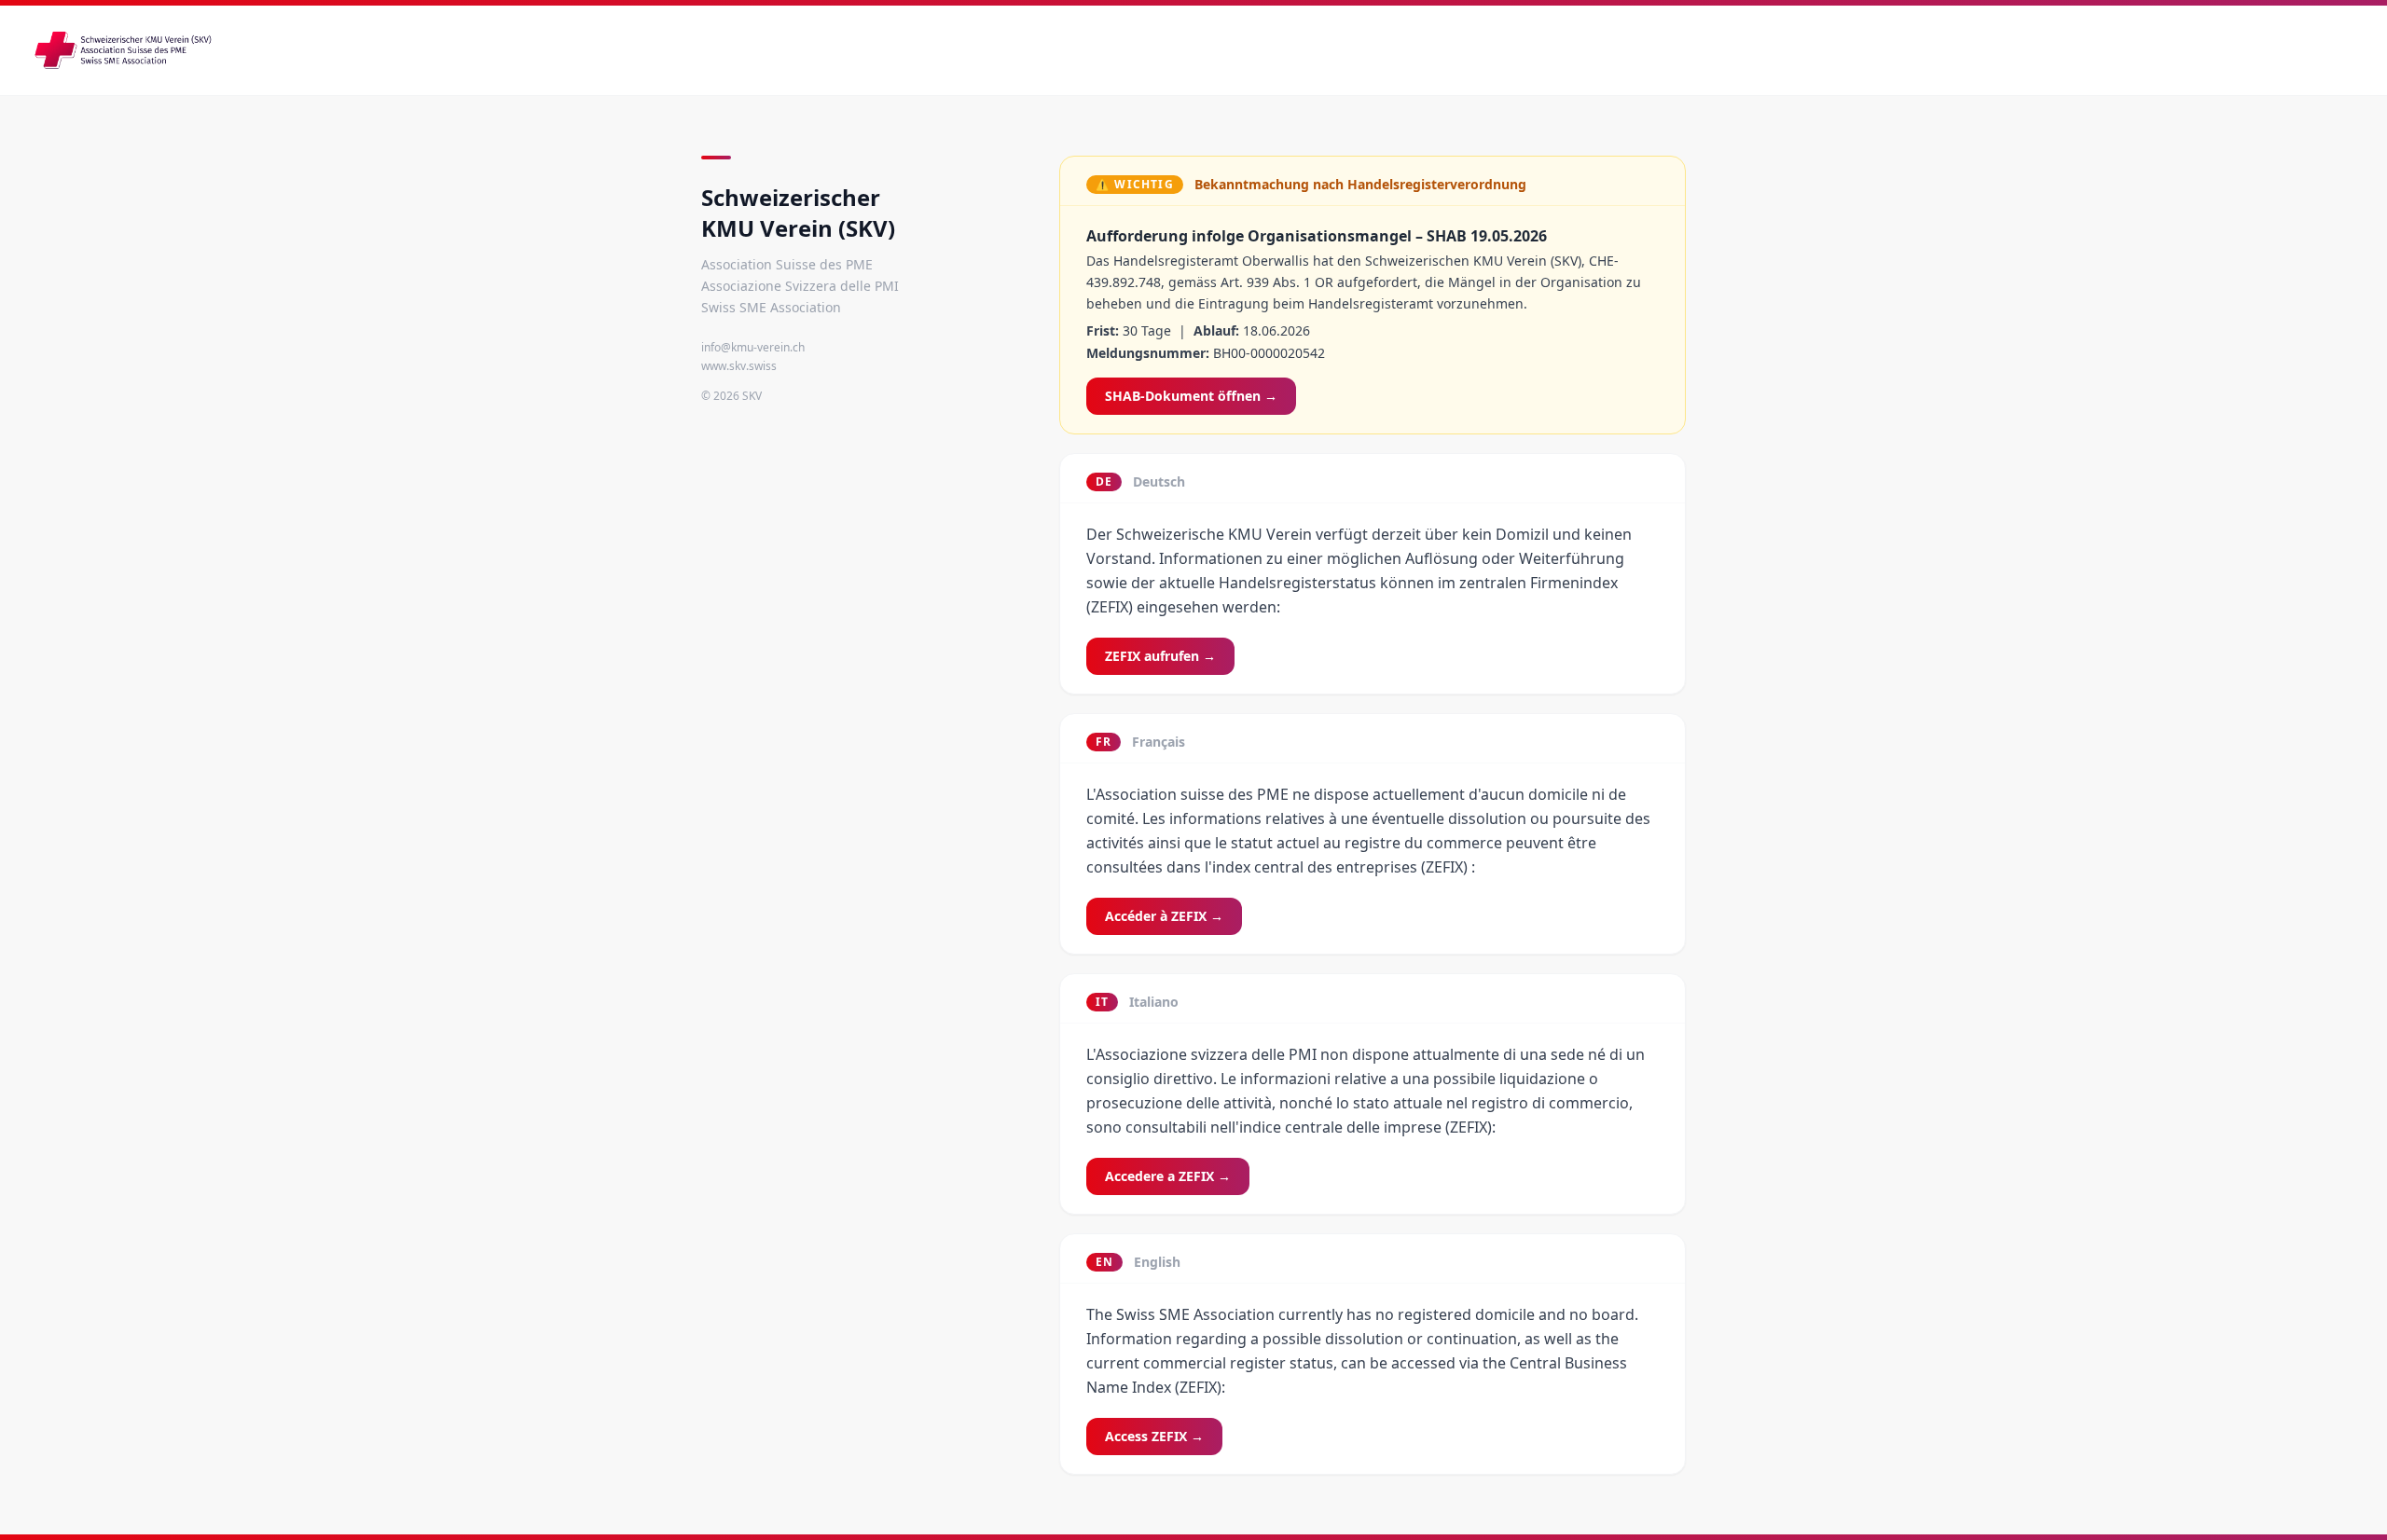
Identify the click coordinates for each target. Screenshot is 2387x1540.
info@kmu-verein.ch (753, 347)
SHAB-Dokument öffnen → (1191, 396)
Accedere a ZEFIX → (1168, 1176)
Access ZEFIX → (1154, 1436)
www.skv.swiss (739, 366)
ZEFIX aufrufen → (1160, 656)
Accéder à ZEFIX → (1164, 916)
